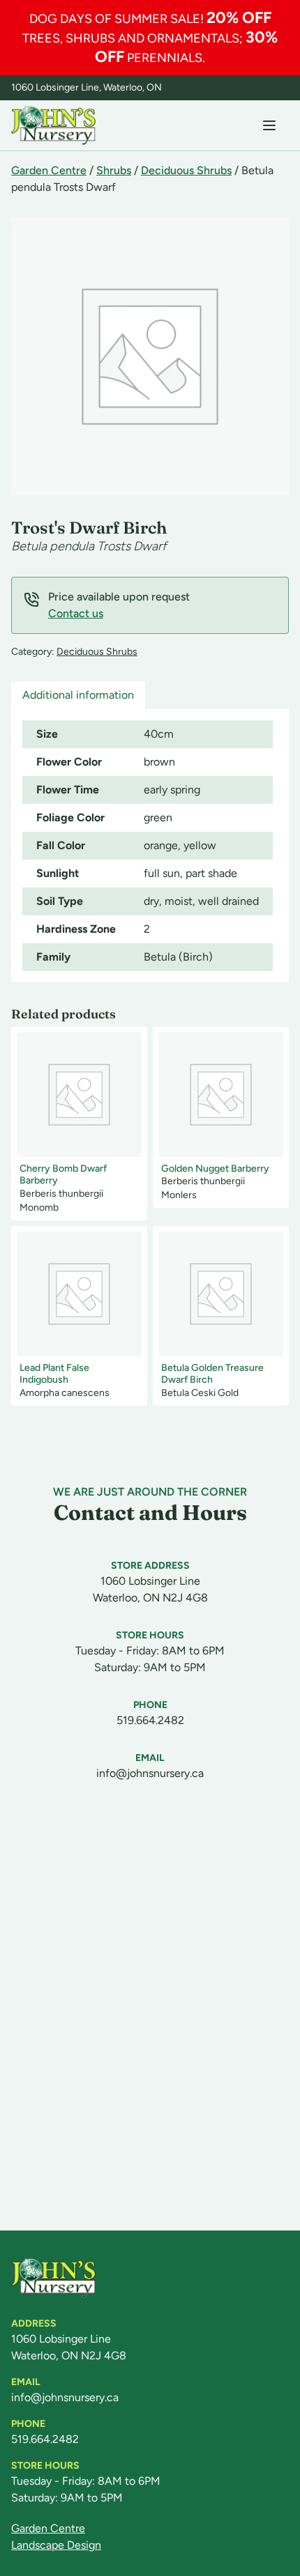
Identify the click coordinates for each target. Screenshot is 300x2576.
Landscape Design (56, 2545)
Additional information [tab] (78, 695)
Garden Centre (49, 170)
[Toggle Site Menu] (269, 125)
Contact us (76, 613)
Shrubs (114, 170)
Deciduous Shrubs (186, 170)
